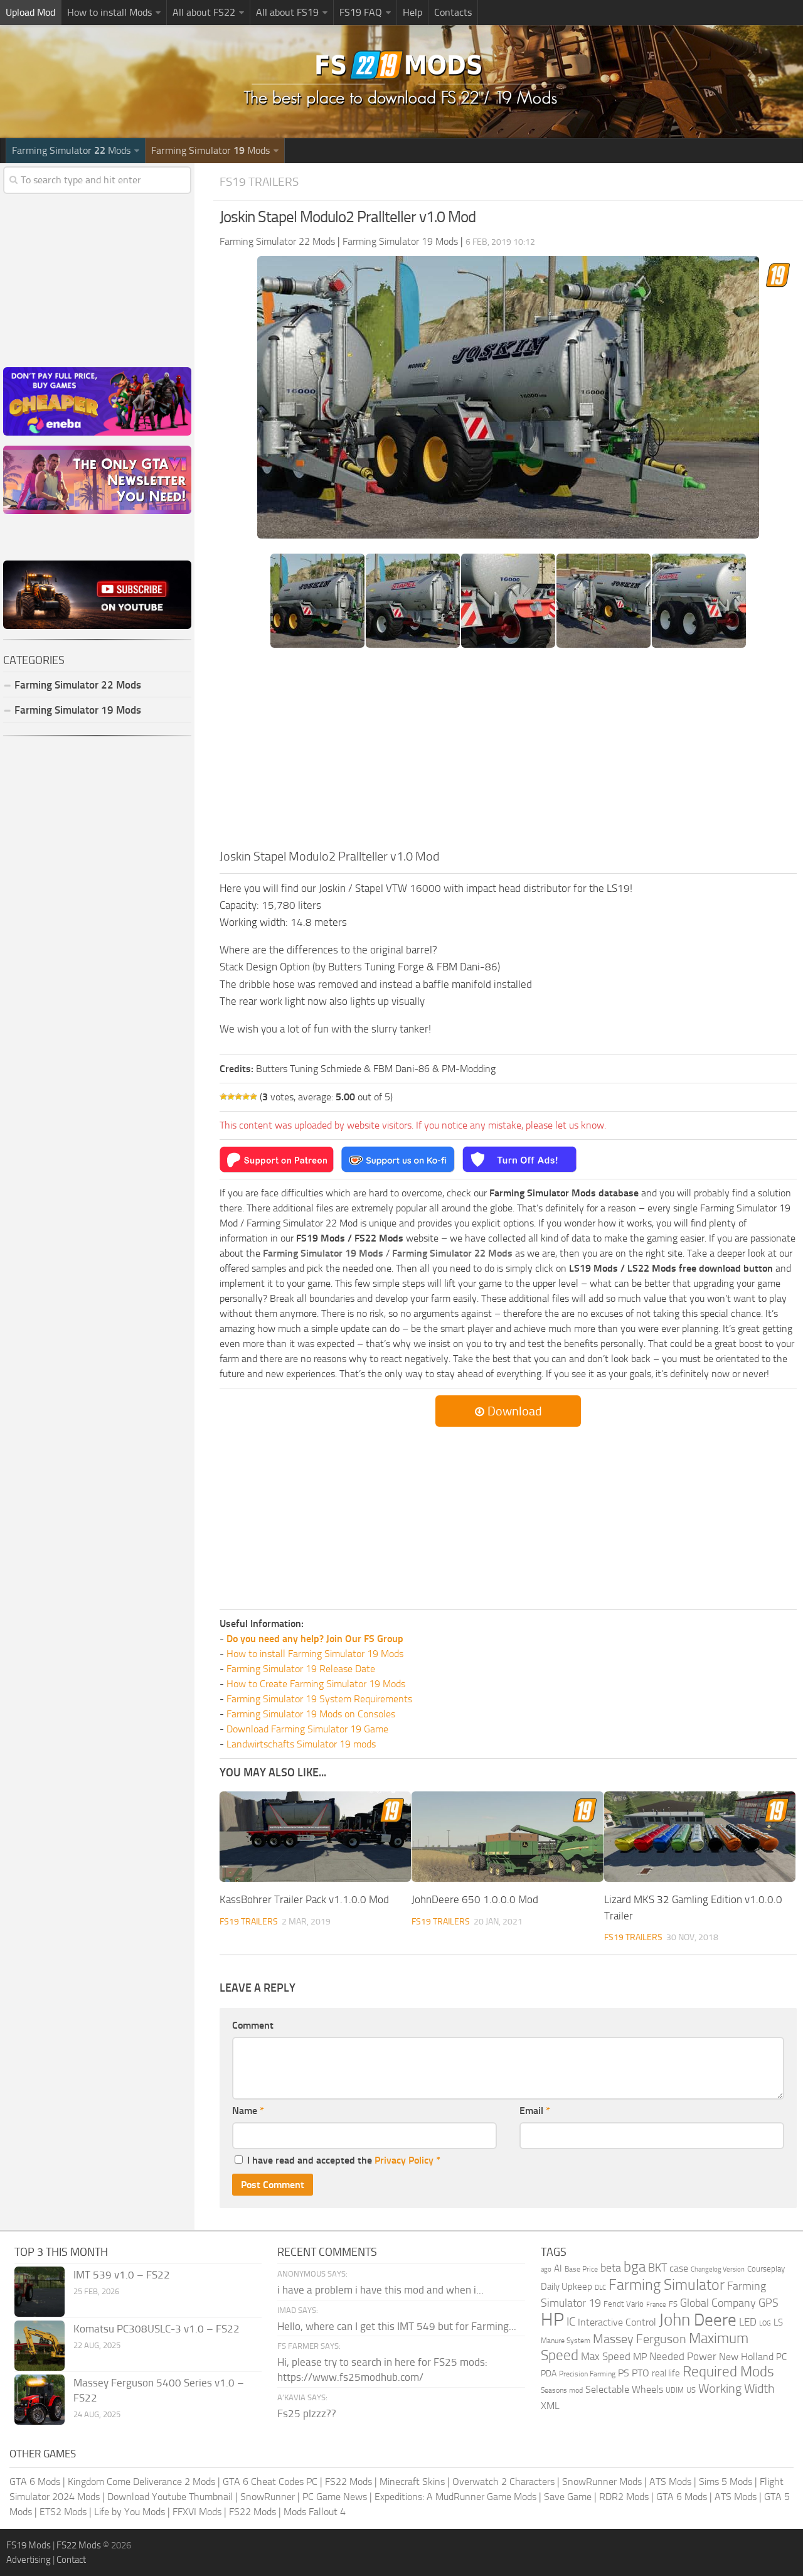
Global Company (718, 2303)
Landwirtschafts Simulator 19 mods (301, 1744)
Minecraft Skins (412, 2482)
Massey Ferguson (640, 2339)
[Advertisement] (508, 753)
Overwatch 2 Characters (503, 2482)
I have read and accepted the (344, 2160)
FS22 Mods (348, 2482)
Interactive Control (617, 2322)
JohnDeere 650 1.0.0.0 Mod (475, 1899)
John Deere (698, 2320)
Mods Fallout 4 (315, 2512)
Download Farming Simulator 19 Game (307, 1729)
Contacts (453, 12)
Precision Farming (587, 2374)
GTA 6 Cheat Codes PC (270, 2482)
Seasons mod (562, 2390)
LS (778, 2322)
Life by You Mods (130, 2512)
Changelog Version (718, 2269)
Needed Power (683, 2356)
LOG (765, 2323)
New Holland (746, 2357)
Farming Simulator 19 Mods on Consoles (311, 1714)
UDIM (675, 2390)
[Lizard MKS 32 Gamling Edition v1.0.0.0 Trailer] (700, 1837)
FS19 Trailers (259, 182)
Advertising (29, 2560)
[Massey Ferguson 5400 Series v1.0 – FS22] (40, 2400)
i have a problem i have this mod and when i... (380, 2290)
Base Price (581, 2269)
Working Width (737, 2389)
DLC (600, 2288)
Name (248, 2111)
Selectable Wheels (624, 2389)
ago (546, 2269)
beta (611, 2268)
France (656, 2305)
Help (412, 12)
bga (635, 2267)
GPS (768, 2303)
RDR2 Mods (624, 2497)
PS (624, 2373)
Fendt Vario (624, 2304)
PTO (641, 2373)
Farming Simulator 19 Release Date (301, 1669)
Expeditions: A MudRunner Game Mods (455, 2497)
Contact (71, 2560)
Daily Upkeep (566, 2287)
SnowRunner (268, 2497)
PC (781, 2357)
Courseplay (766, 2269)
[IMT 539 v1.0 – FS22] (40, 2292)
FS (673, 2304)
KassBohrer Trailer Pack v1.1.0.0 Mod (304, 1899)
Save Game (568, 2497)
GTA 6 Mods (35, 2482)
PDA (549, 2374)
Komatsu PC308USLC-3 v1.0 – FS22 (157, 2329)
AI (558, 2268)
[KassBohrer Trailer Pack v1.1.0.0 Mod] (315, 1837)
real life (666, 2373)
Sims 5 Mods (726, 2482)
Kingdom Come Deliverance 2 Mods (141, 2482)
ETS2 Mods (63, 2512)
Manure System (566, 2341)
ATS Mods (670, 2482)
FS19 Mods (29, 2545)
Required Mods (728, 2372)
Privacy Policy (404, 2160)
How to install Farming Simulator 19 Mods (315, 1654)
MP (640, 2357)
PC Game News (335, 2497)
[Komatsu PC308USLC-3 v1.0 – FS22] (40, 2346)
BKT (657, 2268)
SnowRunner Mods (602, 2482)
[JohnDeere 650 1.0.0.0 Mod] (507, 1837)
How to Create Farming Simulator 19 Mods (316, 1684)
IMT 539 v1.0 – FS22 (122, 2275)
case (679, 2268)
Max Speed (606, 2356)
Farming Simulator (667, 2285)
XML (550, 2406)
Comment (253, 2025)
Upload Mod (30, 12)
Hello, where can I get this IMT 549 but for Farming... (397, 2326)
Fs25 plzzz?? (307, 2413)
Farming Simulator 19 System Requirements (319, 1699)
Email (535, 2111)
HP (552, 2320)
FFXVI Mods (197, 2512)
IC (571, 2321)
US (691, 2390)
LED (748, 2322)
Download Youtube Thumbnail (170, 2497)
